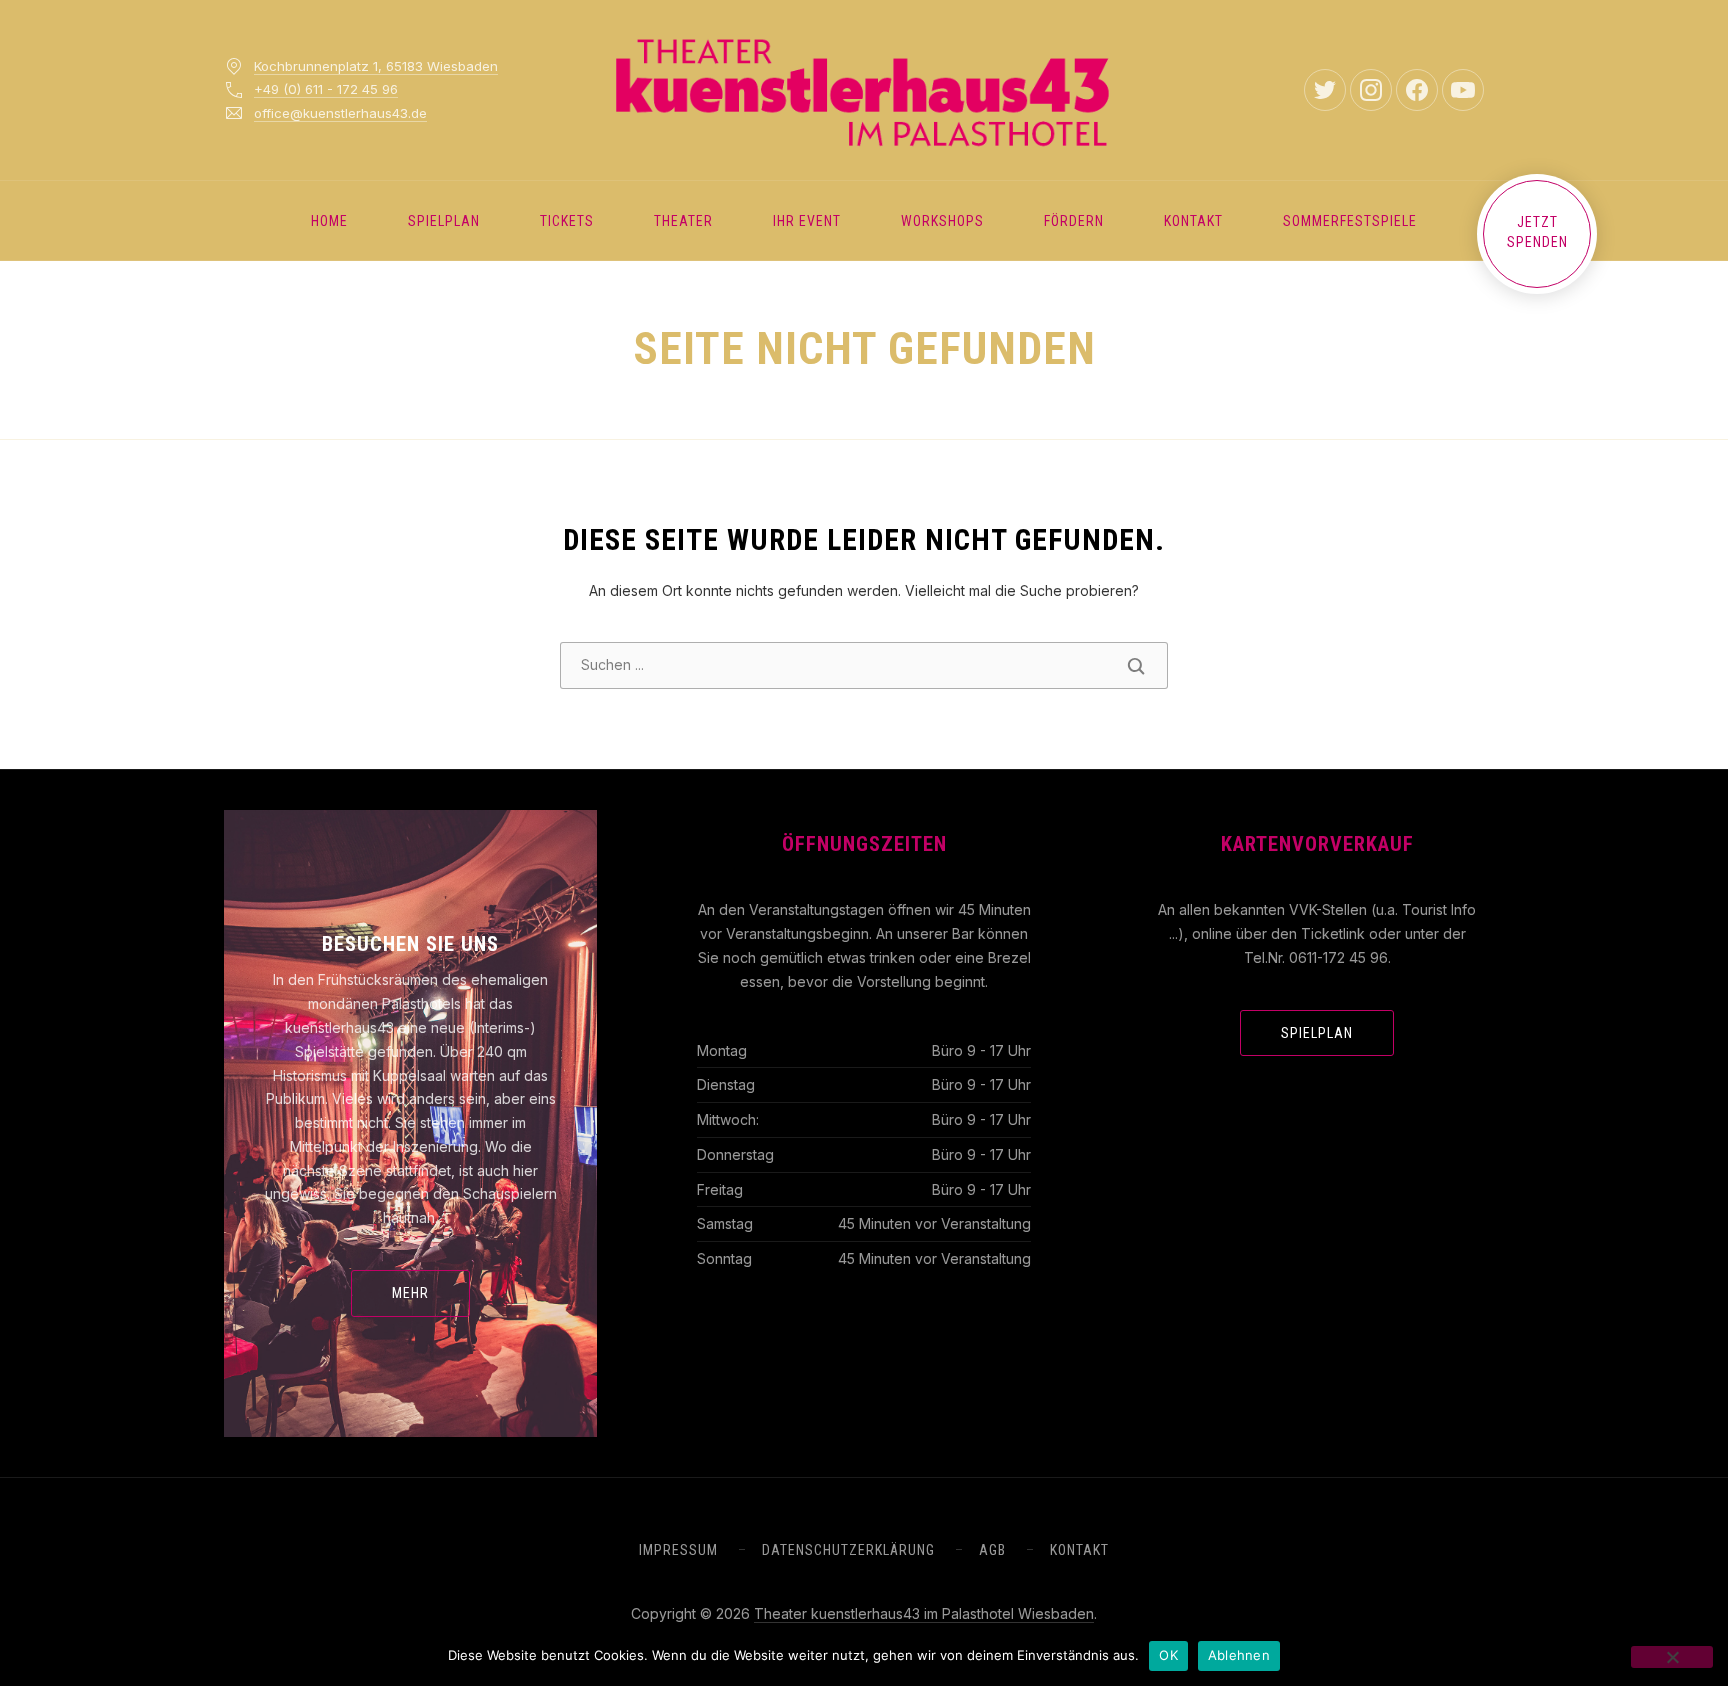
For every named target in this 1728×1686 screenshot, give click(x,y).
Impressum (678, 1550)
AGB (992, 1550)
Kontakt (1193, 221)
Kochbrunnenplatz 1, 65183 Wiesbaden (376, 66)
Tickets (567, 221)
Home (329, 221)
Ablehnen (1239, 1655)
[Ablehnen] (1672, 1657)
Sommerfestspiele (1350, 221)
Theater (683, 221)
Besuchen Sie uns (410, 944)
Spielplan (444, 221)
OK (1168, 1655)
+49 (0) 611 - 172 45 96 (326, 89)
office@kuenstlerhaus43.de (340, 113)
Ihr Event (807, 221)
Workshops (942, 221)
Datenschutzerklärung (848, 1550)
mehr (410, 1293)
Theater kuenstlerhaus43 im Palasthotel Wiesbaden (924, 1613)
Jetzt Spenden (1537, 232)
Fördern (1074, 221)
